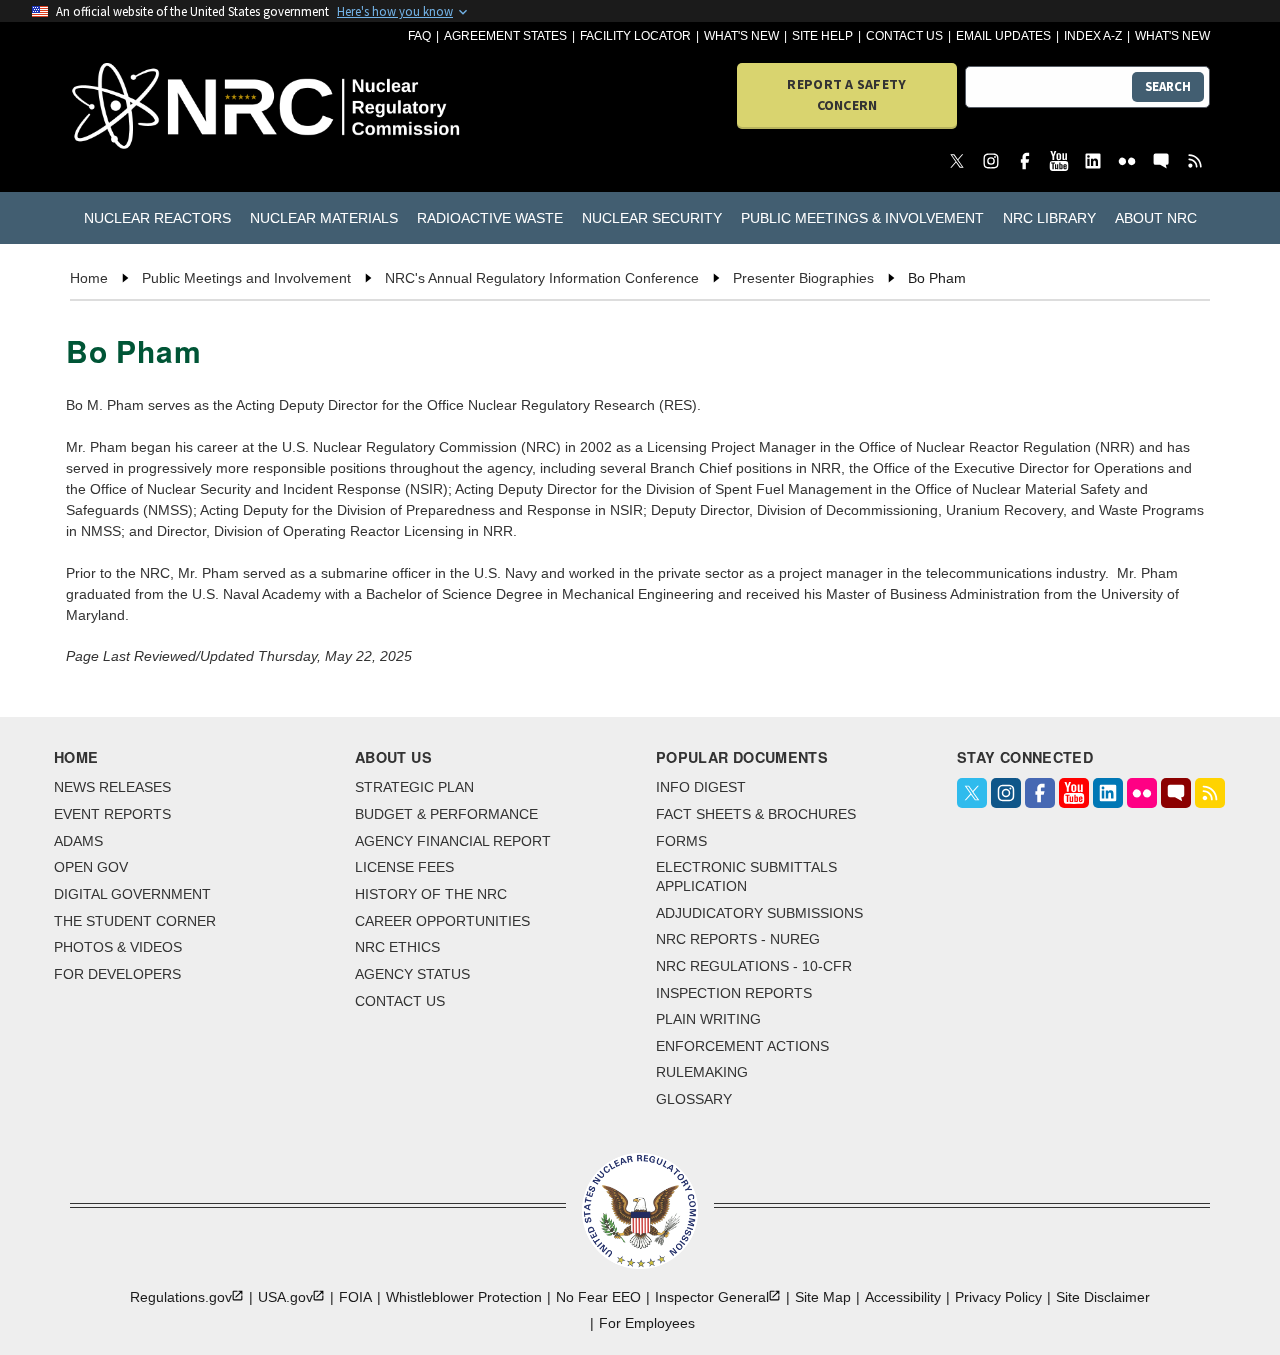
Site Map (823, 1297)
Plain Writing (708, 1019)
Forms (681, 841)
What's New (741, 36)
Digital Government (132, 894)
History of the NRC (431, 894)
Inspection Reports (734, 993)
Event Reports (112, 814)
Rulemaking (702, 1072)
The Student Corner (135, 921)
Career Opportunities (442, 921)
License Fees (404, 867)
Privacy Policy (998, 1297)
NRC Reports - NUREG (738, 939)
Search (1168, 86)
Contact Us (904, 36)
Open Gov (91, 867)
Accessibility (903, 1297)
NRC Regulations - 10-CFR (754, 966)
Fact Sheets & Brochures (756, 814)
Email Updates (1003, 36)
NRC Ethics (397, 947)
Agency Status (412, 974)
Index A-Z (1093, 36)
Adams (78, 841)
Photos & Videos (118, 947)
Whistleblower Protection (464, 1297)
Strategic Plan (414, 787)
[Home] (161, 107)
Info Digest (701, 787)
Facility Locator (635, 36)
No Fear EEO (598, 1297)
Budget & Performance (446, 814)
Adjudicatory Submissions (759, 913)
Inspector (712, 1297)
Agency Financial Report (453, 841)
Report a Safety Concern (846, 94)
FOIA (355, 1297)
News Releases (112, 787)
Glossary (694, 1099)
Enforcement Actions (742, 1046)
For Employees (647, 1323)
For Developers (117, 974)
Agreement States (505, 36)
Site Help (822, 36)
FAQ (419, 36)
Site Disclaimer (1103, 1297)
